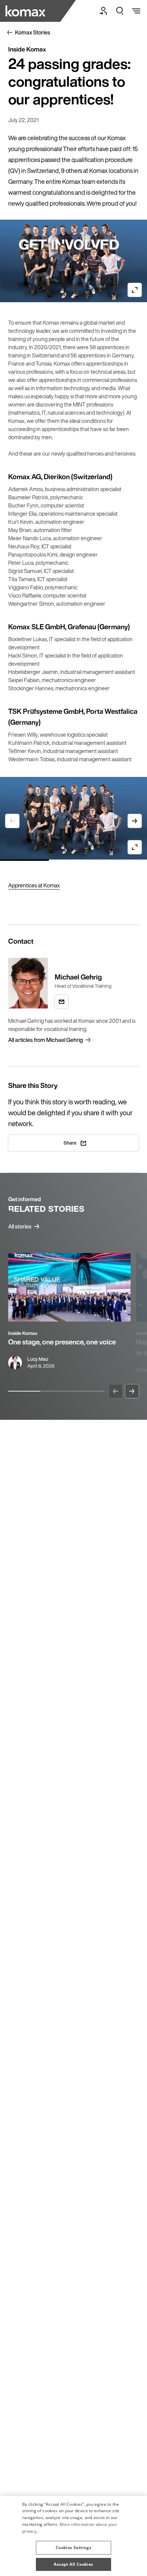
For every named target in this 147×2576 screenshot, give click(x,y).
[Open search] (120, 11)
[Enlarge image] (135, 290)
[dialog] (73, 2536)
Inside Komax (23, 1333)
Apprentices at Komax (34, 885)
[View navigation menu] (136, 11)
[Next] (132, 1391)
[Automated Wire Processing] (26, 11)
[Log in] (103, 11)
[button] (73, 2545)
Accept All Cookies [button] (73, 2564)
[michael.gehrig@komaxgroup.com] (62, 1002)
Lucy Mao (38, 1359)
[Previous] (116, 1391)
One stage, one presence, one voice (62, 1342)
